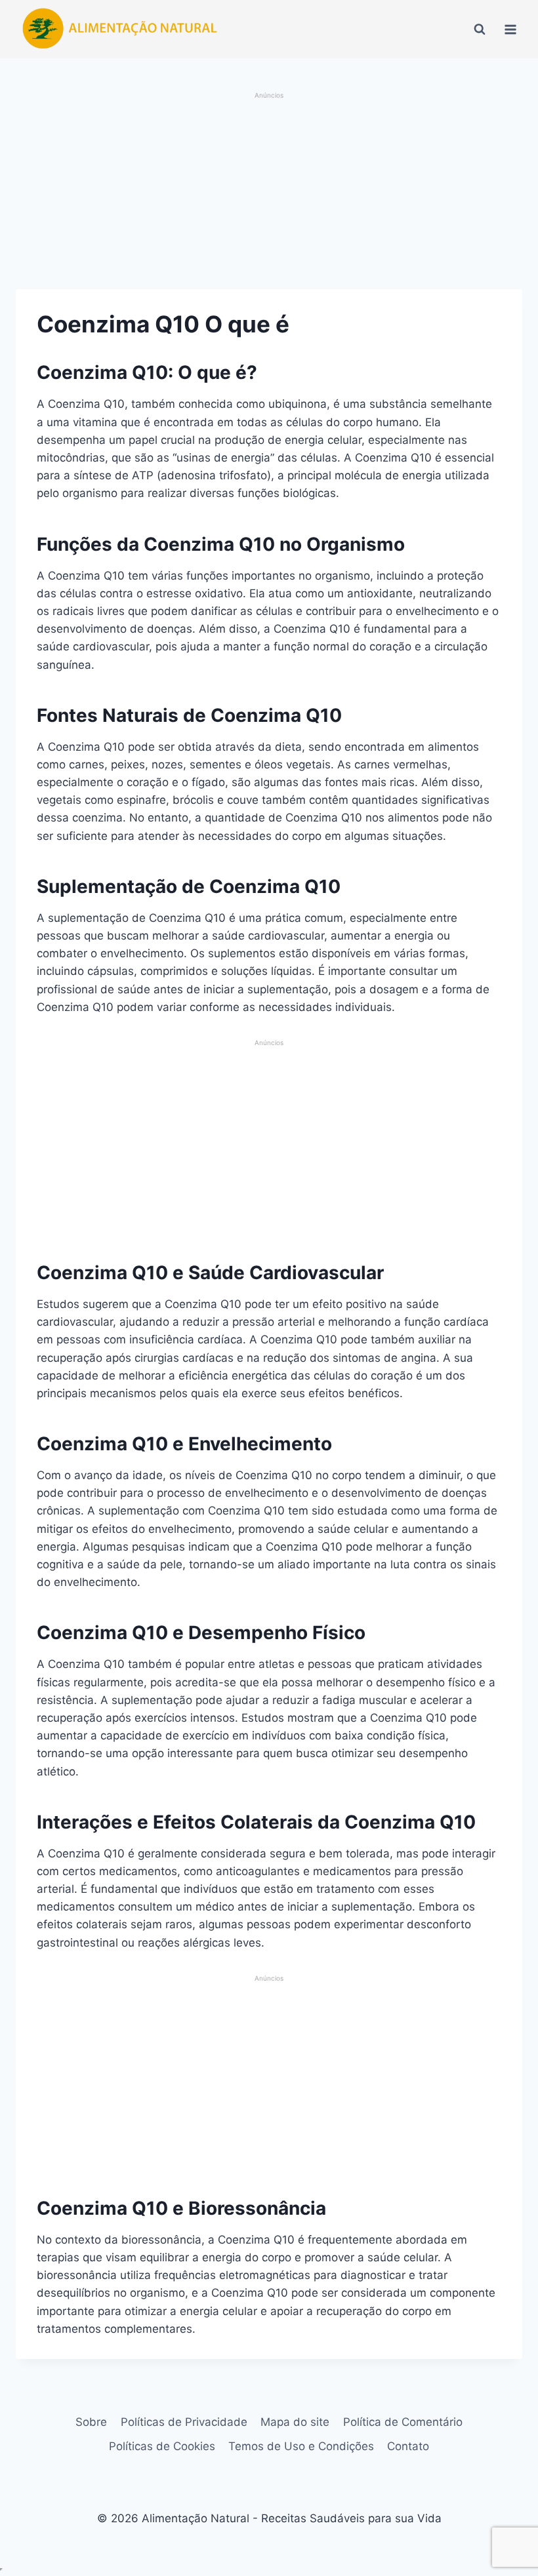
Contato (408, 2446)
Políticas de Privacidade (184, 2422)
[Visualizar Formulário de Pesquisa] (480, 30)
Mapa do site (295, 2422)
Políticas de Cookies (162, 2446)
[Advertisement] (269, 192)
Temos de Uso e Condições (301, 2446)
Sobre (91, 2422)
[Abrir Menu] (510, 29)
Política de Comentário (403, 2422)
